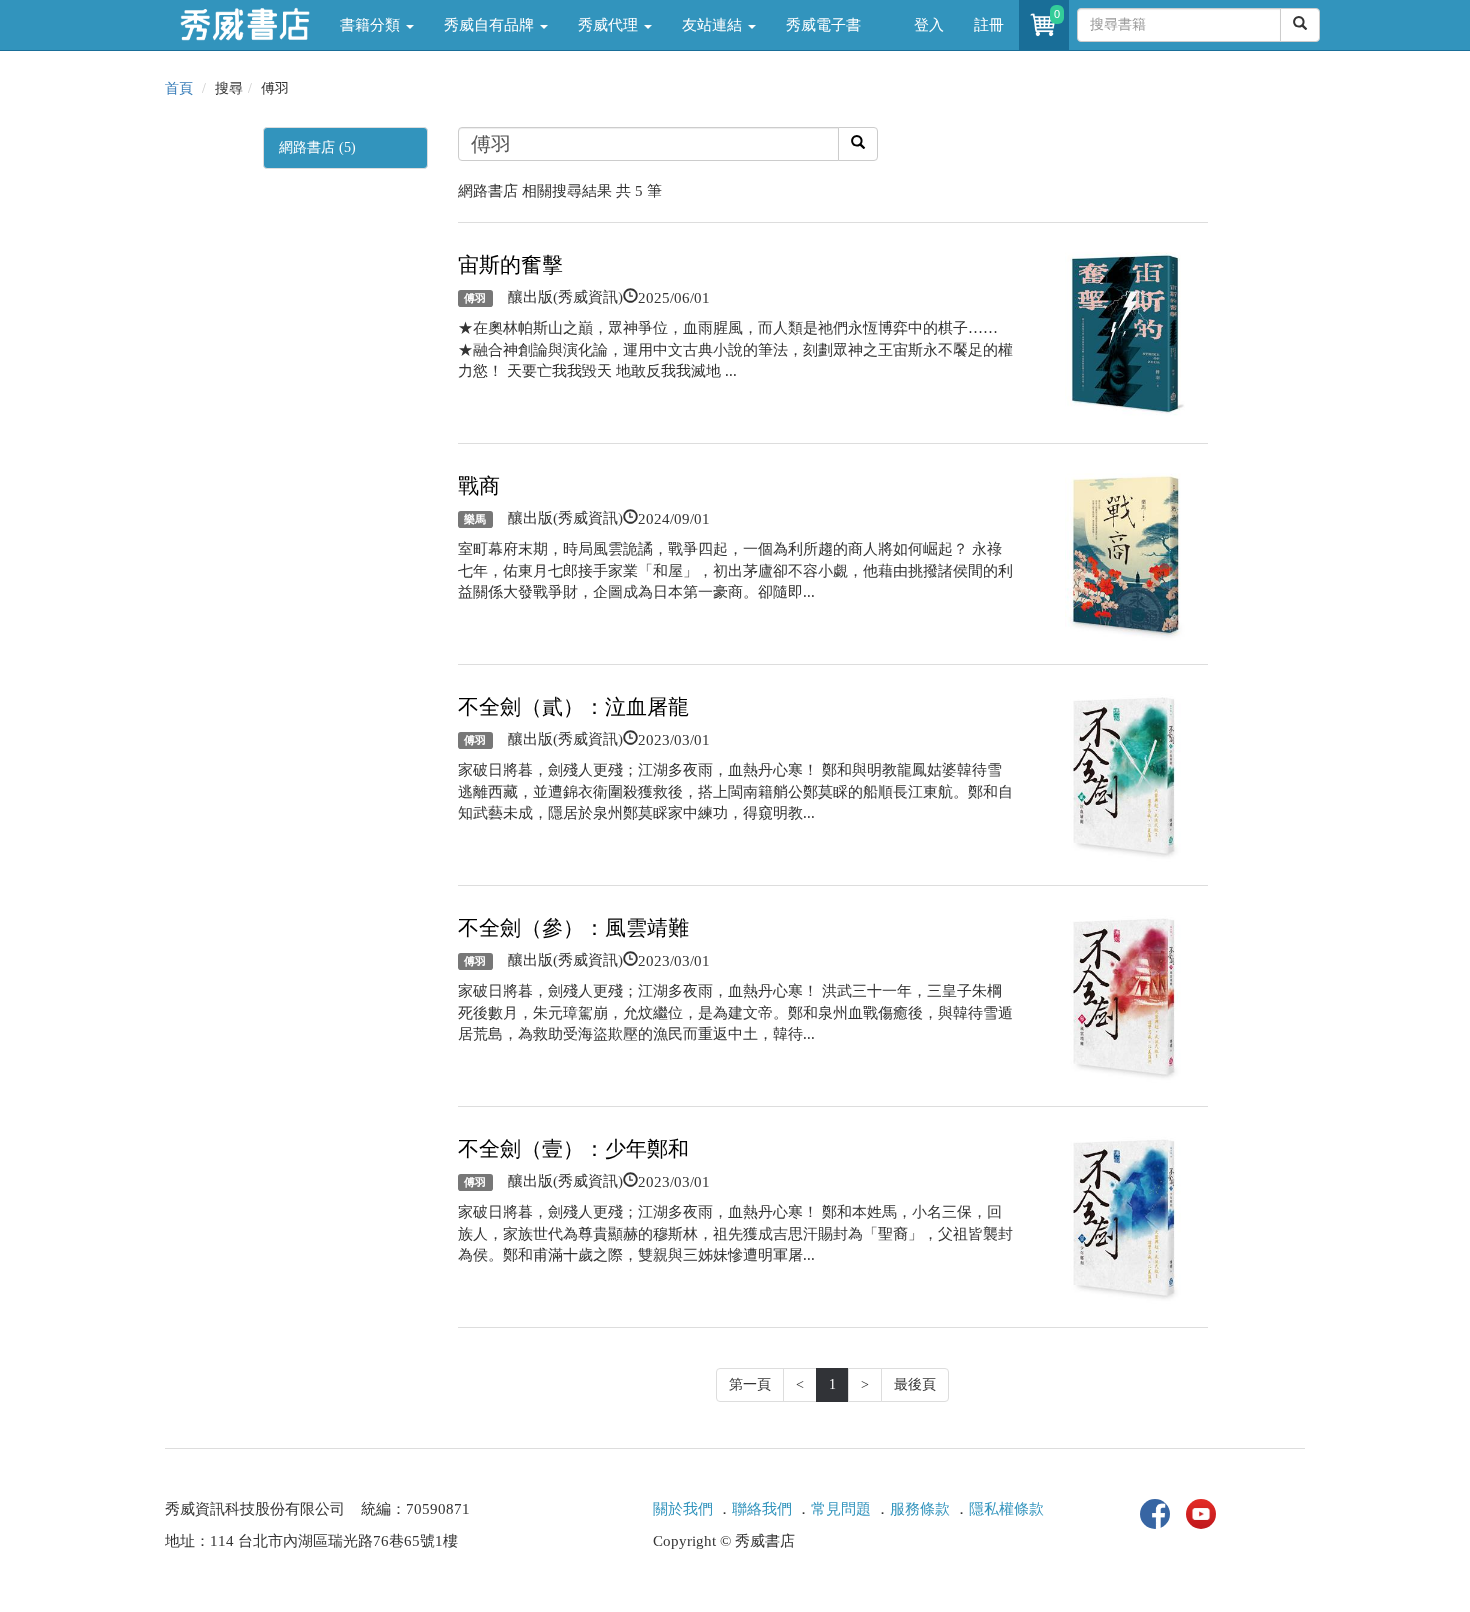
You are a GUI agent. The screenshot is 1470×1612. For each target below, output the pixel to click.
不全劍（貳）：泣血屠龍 (573, 707)
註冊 (989, 25)
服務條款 (920, 1509)
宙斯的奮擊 (510, 265)
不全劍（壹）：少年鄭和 (573, 1149)
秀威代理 (610, 25)
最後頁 (915, 1384)
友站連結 (714, 25)
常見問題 (841, 1509)
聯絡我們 (762, 1509)
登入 (929, 25)
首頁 (179, 88)
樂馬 (475, 519)
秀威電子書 (823, 25)
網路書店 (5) (317, 147)
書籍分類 (372, 25)
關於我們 (683, 1509)
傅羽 (475, 298)
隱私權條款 (1006, 1509)
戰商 (479, 486)
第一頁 (750, 1384)
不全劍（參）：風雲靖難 (573, 928)
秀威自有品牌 (491, 25)
